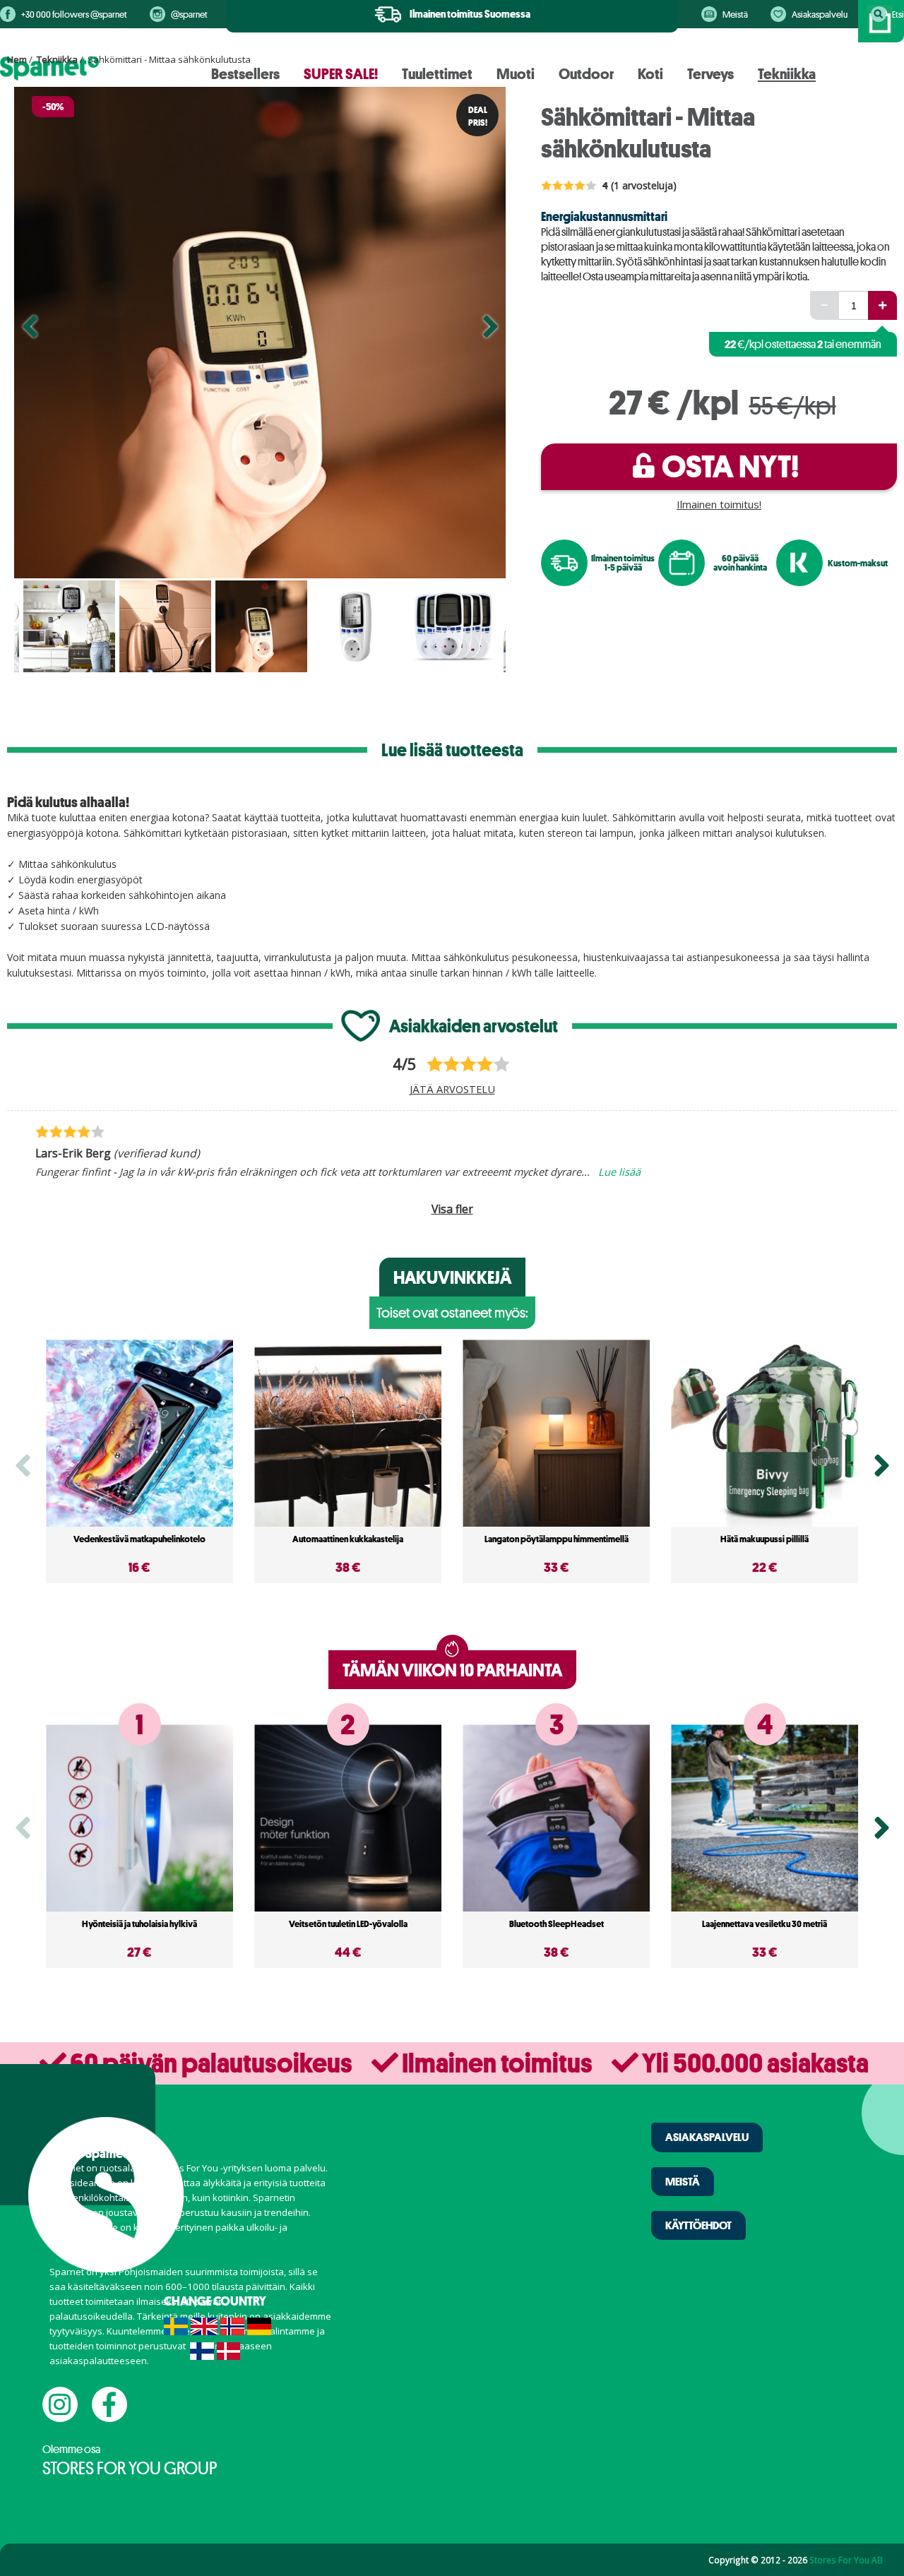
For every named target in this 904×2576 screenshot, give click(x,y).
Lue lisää (619, 1171)
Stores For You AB (846, 2560)
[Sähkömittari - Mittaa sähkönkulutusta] (260, 333)
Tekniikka (57, 59)
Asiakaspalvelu (820, 14)
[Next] (490, 333)
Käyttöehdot (698, 2225)
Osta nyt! (730, 466)
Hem (17, 59)
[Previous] (30, 333)
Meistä (735, 14)
